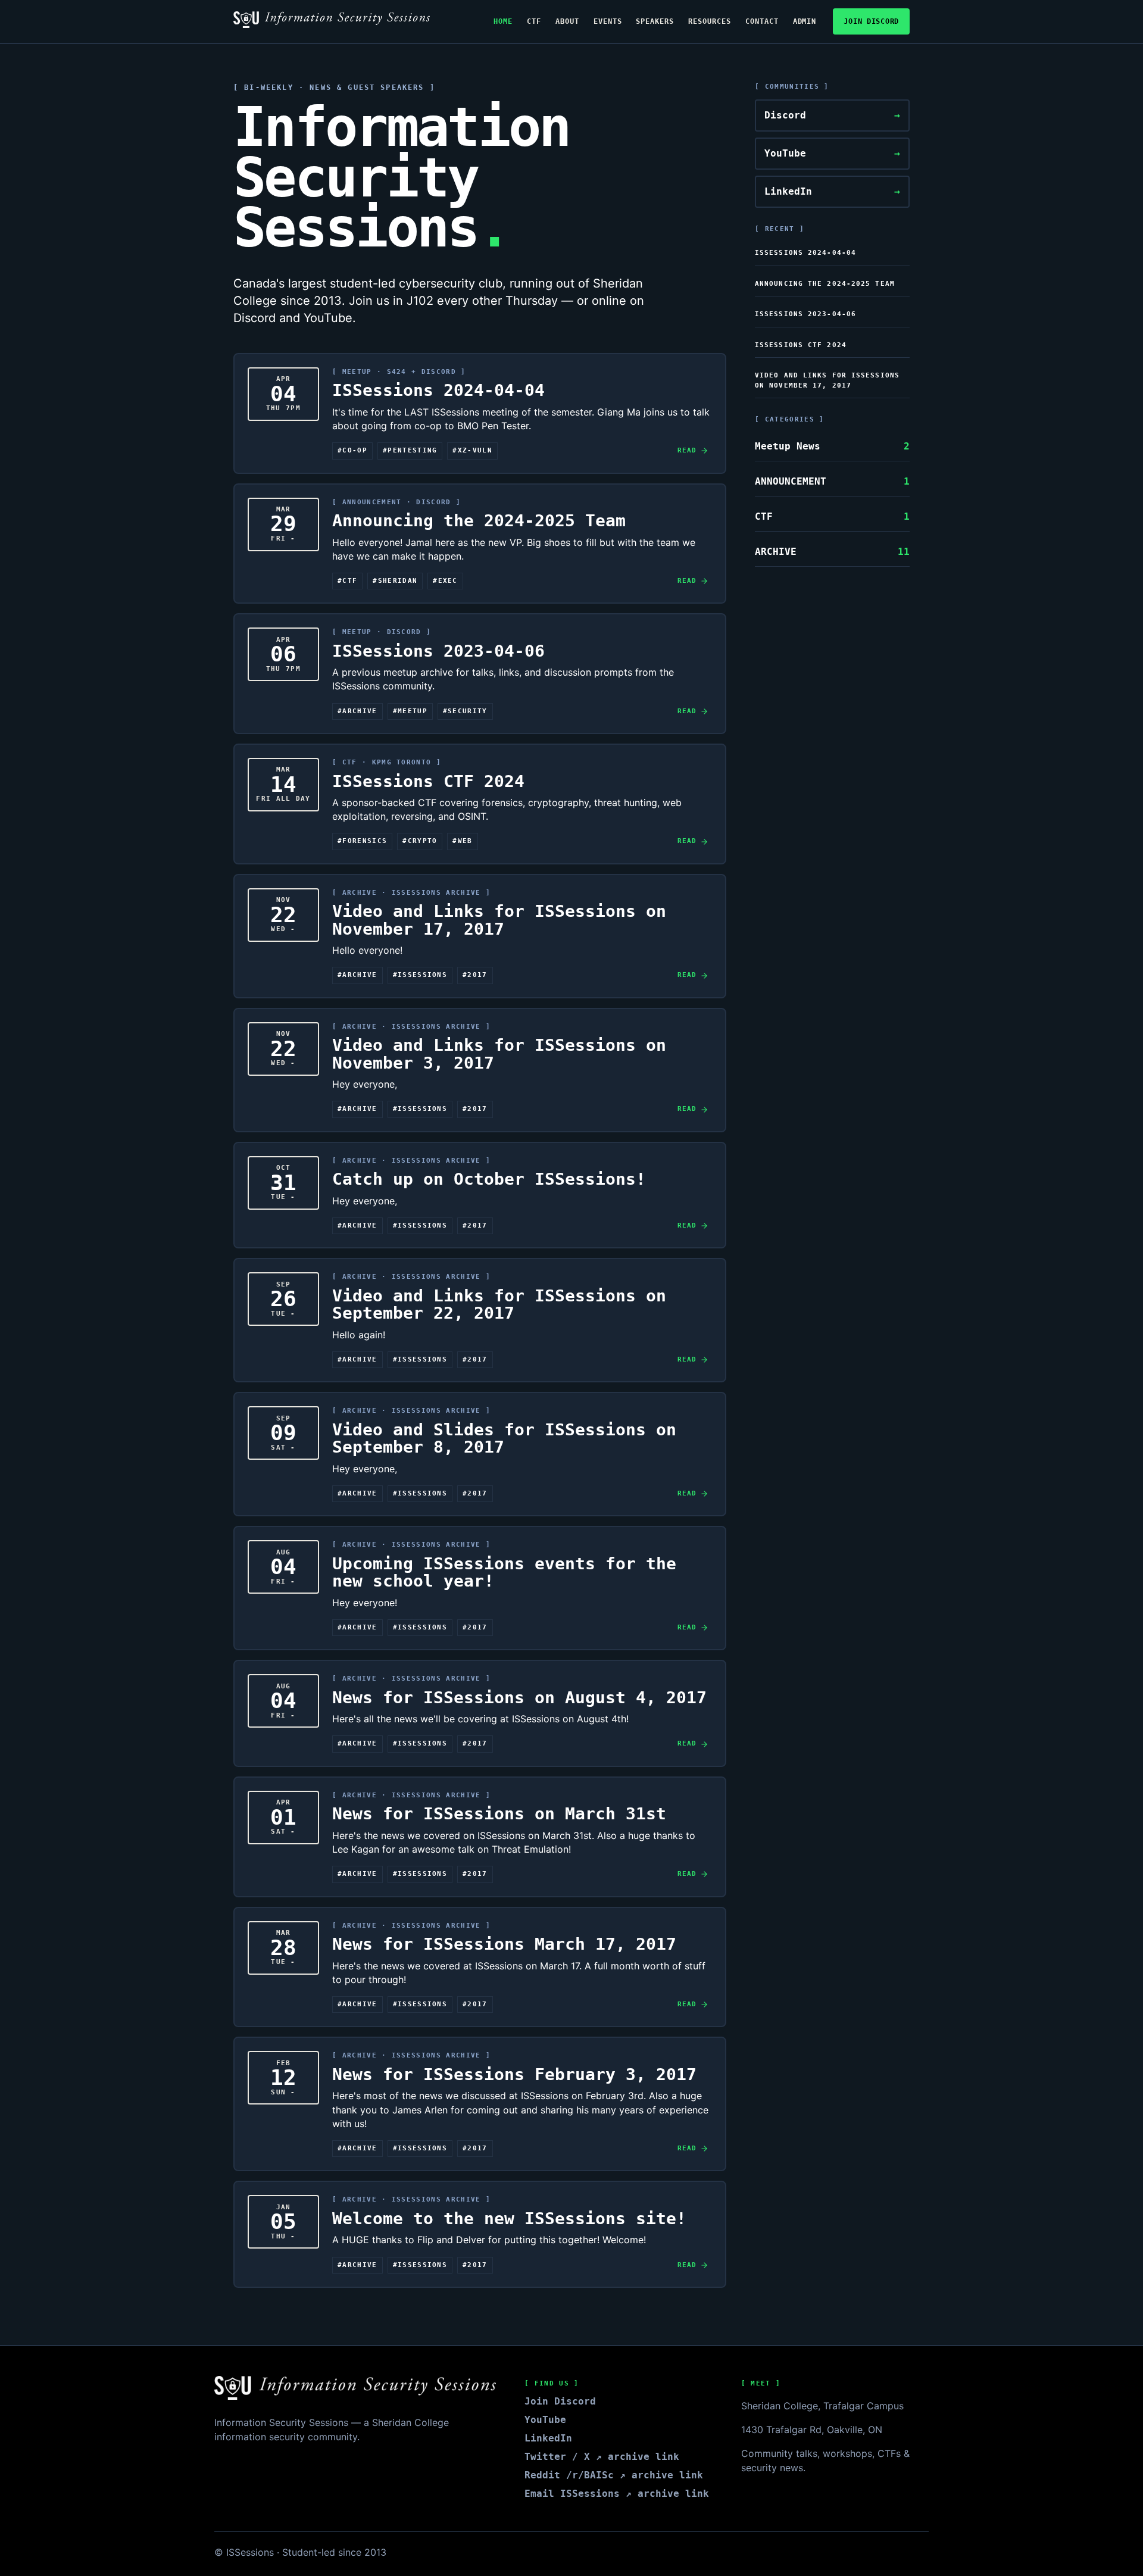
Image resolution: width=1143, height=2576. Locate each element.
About (567, 21)
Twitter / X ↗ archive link (602, 2457)
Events (608, 21)
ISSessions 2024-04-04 (805, 253)
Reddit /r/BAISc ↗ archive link (614, 2475)
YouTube (832, 153)
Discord (832, 115)
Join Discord (871, 21)
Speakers (655, 21)
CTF (534, 21)
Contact (762, 21)
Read (687, 450)
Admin (805, 21)
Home (503, 21)
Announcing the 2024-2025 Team (825, 284)
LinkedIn (832, 191)
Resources (710, 21)
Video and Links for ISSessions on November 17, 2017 (827, 380)
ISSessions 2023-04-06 (805, 314)
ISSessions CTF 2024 (801, 345)
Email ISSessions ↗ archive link (617, 2494)
